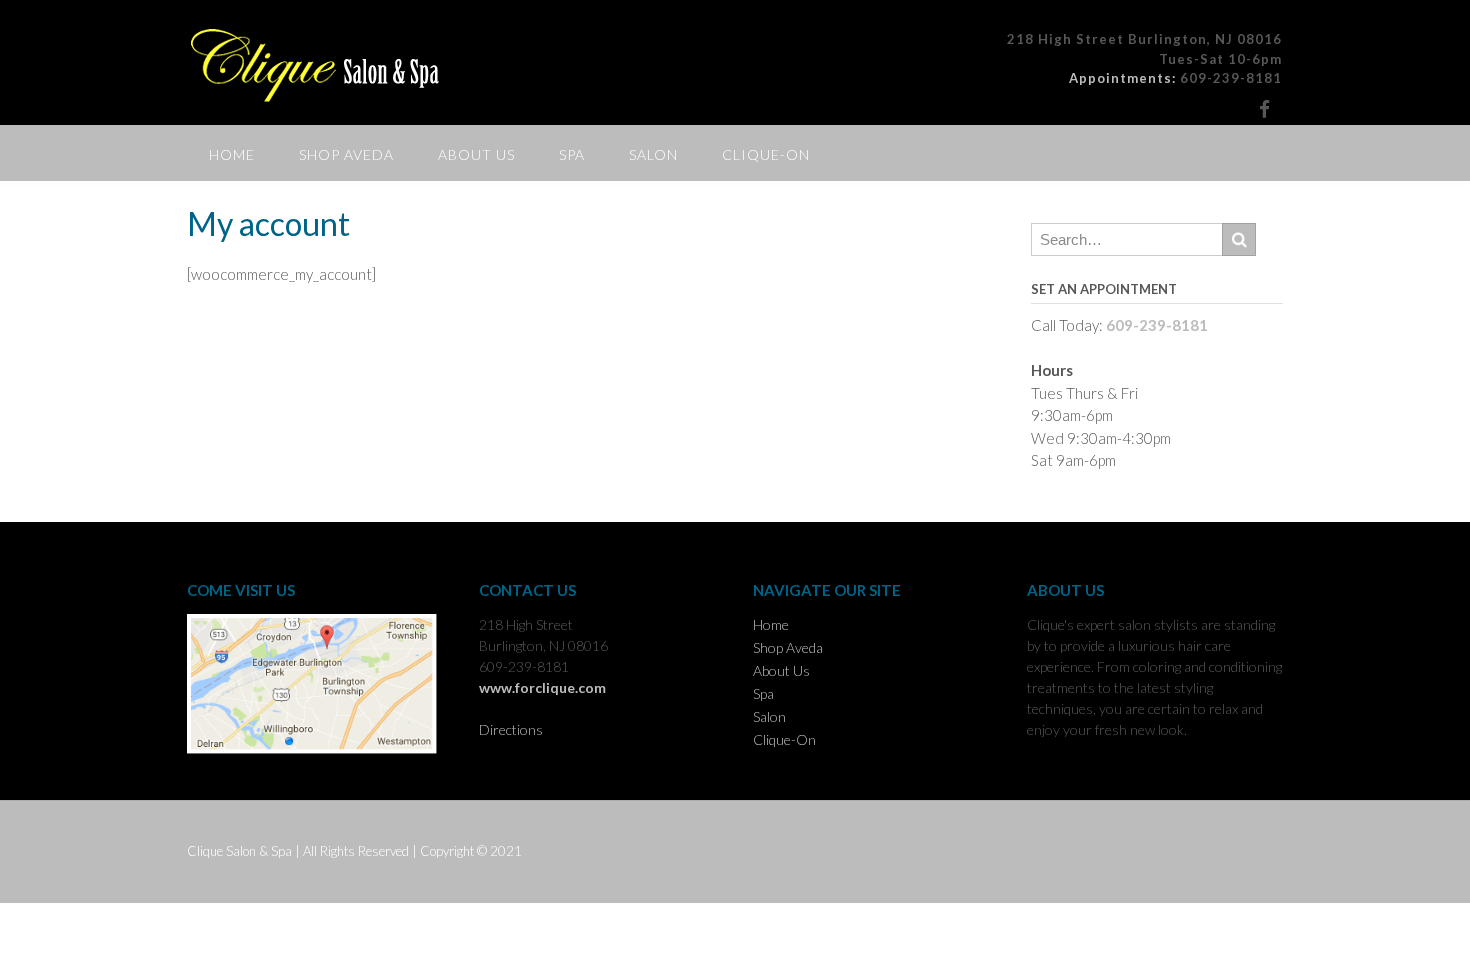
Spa (572, 154)
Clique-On (766, 154)
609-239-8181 (1231, 78)
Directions (511, 729)
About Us (476, 154)
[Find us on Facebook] (1264, 108)
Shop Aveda (346, 154)
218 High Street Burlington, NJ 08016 (1144, 39)
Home (232, 154)
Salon (653, 154)
